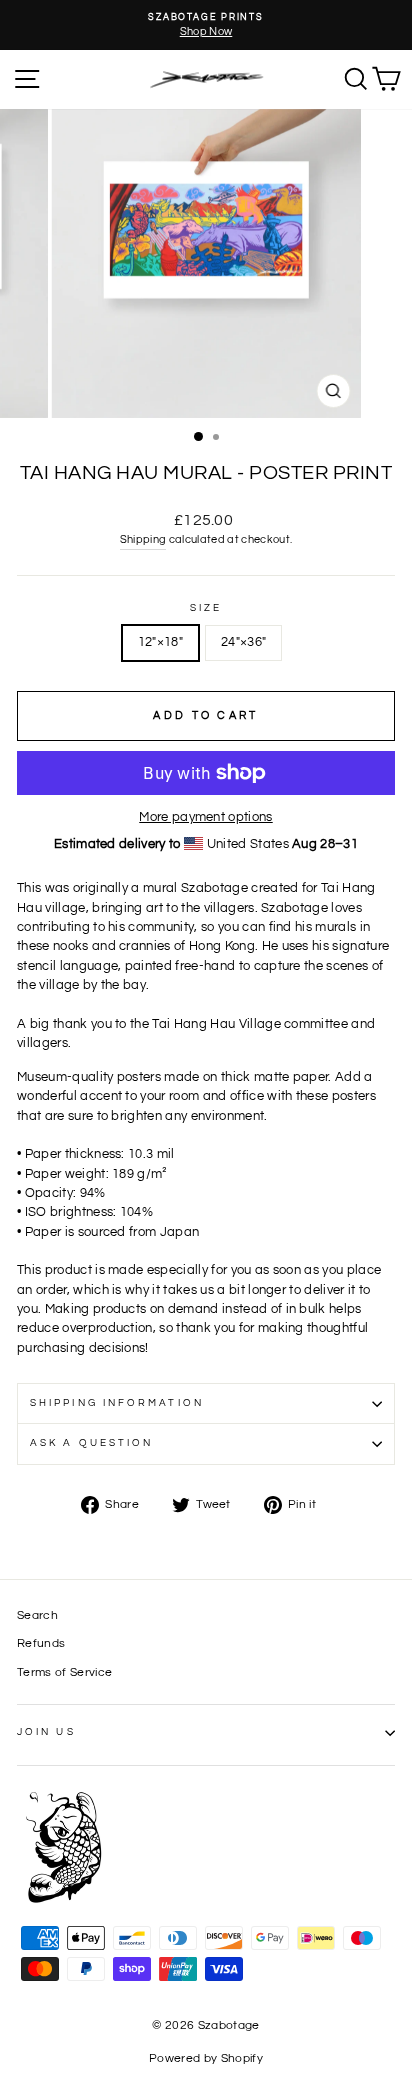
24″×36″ (243, 642)
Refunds (41, 1643)
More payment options (205, 817)
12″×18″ (160, 642)
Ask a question (91, 1443)
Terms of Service (64, 1672)
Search (37, 1615)
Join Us (46, 1732)
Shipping (143, 539)
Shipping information (117, 1403)
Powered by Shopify (206, 2058)
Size (206, 608)
